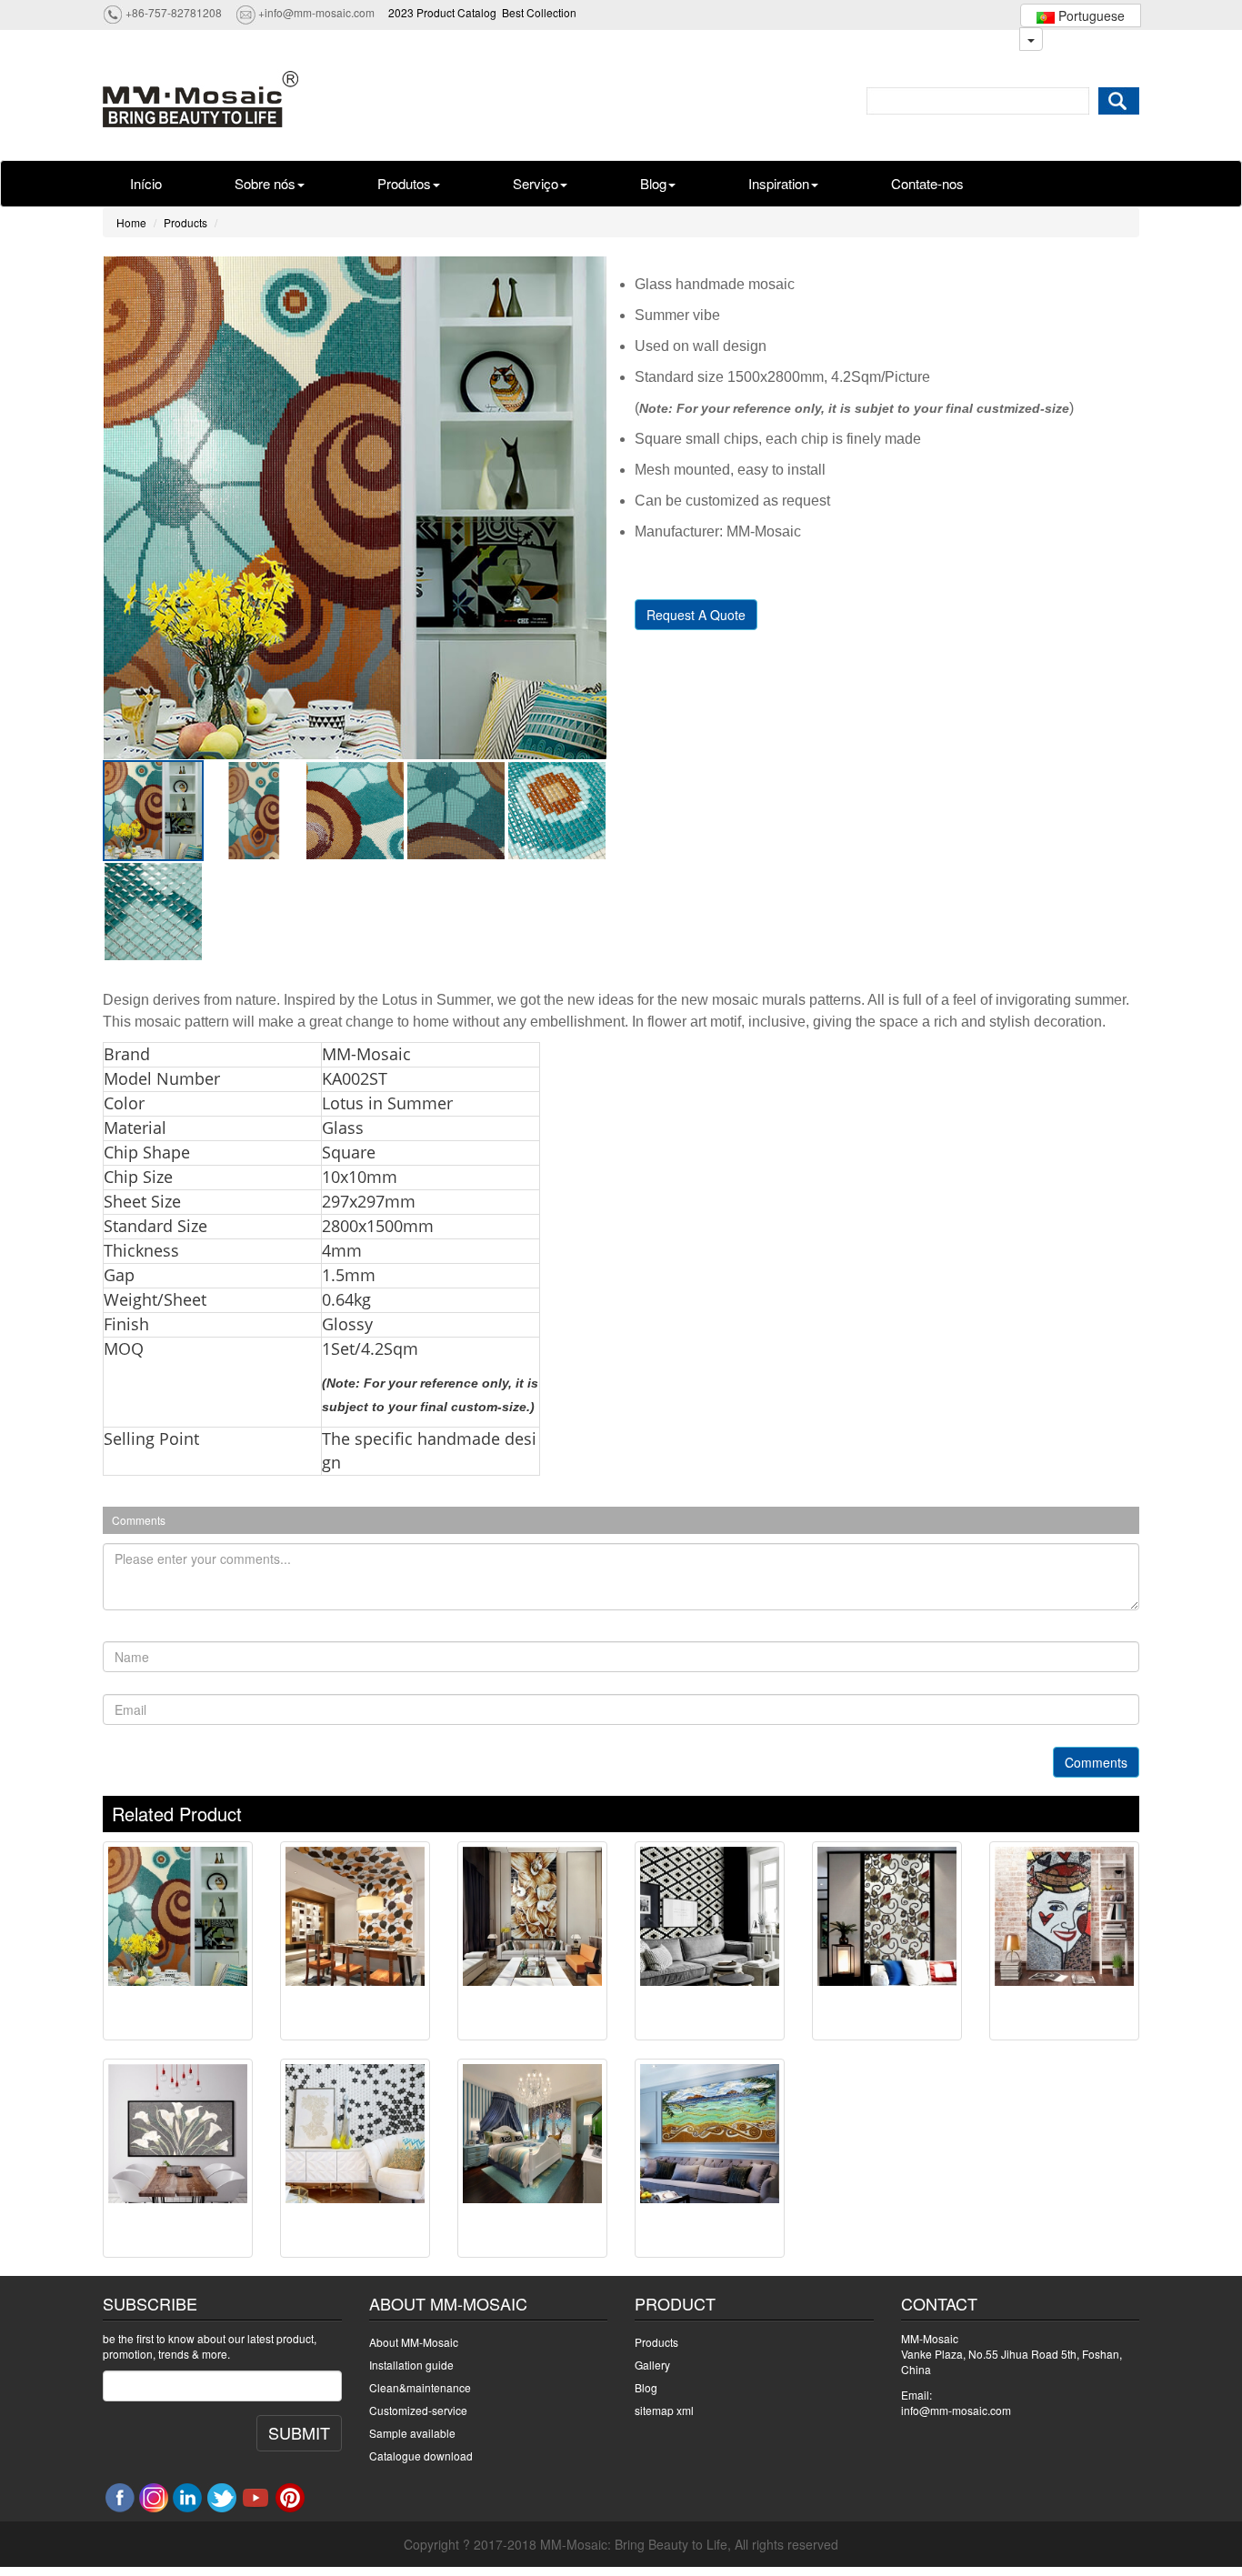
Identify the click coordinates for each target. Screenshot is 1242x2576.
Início (146, 183)
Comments (1096, 1762)
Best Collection (539, 12)
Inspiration (779, 183)
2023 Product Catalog (442, 12)
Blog (653, 183)
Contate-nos (927, 183)
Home (131, 222)
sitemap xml (664, 2410)
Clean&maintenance (420, 2387)
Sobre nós (265, 183)
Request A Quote (696, 615)
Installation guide (411, 2365)
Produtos (404, 183)
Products (185, 222)
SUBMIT (299, 2432)
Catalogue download (421, 2456)
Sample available (412, 2433)
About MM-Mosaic (414, 2342)
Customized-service (418, 2410)
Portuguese (1090, 15)
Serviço (536, 183)
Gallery (652, 2365)
